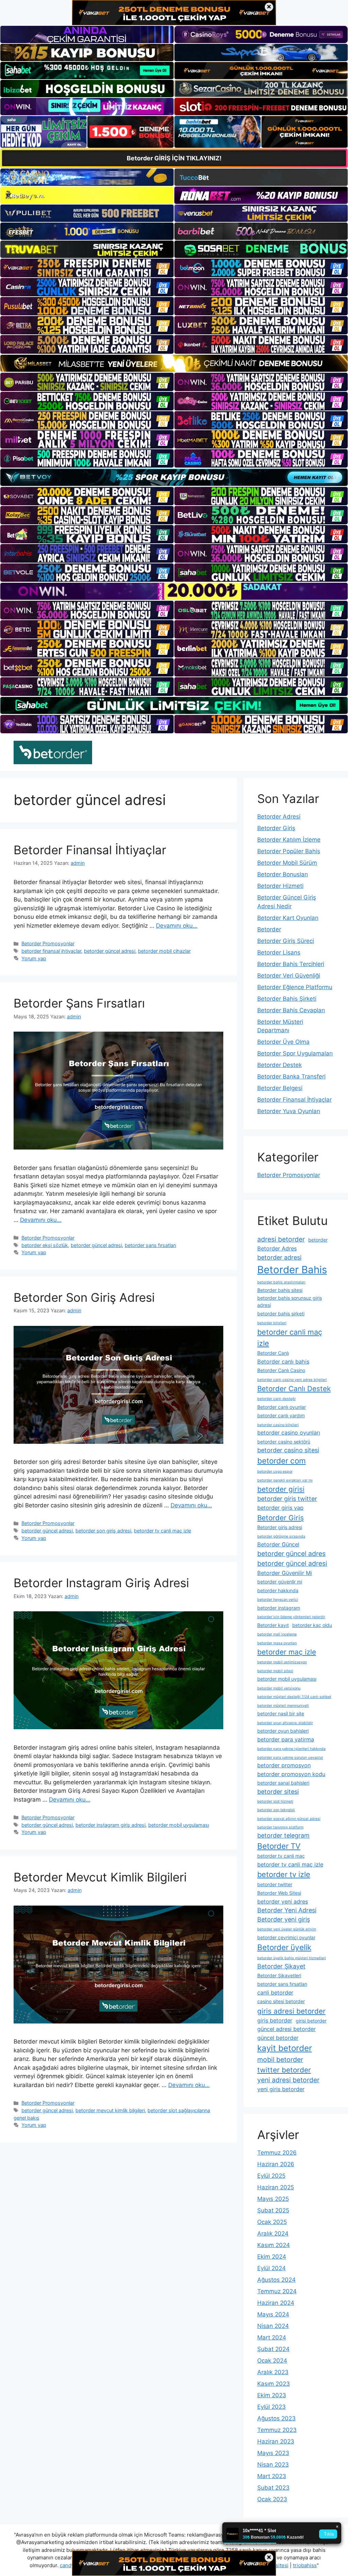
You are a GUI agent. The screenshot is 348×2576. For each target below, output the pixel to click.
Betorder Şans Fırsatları (79, 1003)
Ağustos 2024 (276, 2280)
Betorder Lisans (279, 952)
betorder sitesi (278, 1792)
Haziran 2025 (276, 2187)
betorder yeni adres (283, 1902)
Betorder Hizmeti (280, 886)
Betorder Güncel (278, 1544)
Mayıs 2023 (273, 2453)
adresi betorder (281, 1239)
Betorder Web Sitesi (279, 1893)
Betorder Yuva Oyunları (289, 1111)
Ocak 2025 (272, 2222)
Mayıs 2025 (273, 2199)
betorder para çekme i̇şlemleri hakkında (291, 1749)
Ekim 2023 (272, 2395)
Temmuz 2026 (277, 2153)
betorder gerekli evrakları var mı (285, 1480)
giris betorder (275, 2020)
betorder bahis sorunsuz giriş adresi (290, 1301)
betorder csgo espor (275, 1471)
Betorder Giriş (276, 828)
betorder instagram (279, 1608)
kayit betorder (285, 2048)
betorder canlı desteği (276, 1399)
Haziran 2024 (276, 2303)
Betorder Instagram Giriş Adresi (101, 1583)
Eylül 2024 (272, 2268)
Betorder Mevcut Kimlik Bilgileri (100, 1877)
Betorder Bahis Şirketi (287, 999)
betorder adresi (279, 1257)
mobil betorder (280, 2060)
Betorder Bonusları (283, 874)
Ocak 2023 (272, 2499)
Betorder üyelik (284, 1947)
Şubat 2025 (273, 2210)
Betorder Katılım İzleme (289, 840)
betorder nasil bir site (281, 1713)
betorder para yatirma (286, 1739)
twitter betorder (284, 2070)
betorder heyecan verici (278, 1600)
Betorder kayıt (273, 1625)
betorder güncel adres (291, 1554)
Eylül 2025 (271, 2176)
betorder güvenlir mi (280, 1582)
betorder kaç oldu (312, 1625)
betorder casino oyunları (289, 1433)
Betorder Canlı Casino (281, 1370)
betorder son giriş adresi (103, 1531)
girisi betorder (311, 2021)
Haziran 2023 (276, 2441)
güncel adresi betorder (286, 2029)
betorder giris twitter (287, 1499)
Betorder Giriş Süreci (286, 941)
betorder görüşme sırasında (281, 1536)
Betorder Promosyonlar (48, 943)
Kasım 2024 (274, 2245)
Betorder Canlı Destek (294, 1389)
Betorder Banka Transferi (291, 1076)
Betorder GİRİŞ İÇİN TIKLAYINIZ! (174, 158)
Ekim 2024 (272, 2257)
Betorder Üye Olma (283, 1042)
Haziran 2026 (276, 2164)
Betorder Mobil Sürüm (287, 863)
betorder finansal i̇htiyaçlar (51, 951)
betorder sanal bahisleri (283, 1783)
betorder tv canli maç (281, 1856)
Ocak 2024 (272, 2361)
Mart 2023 (272, 2476)
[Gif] (174, 363)
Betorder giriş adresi (280, 1527)
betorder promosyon (284, 1765)
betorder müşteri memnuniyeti (283, 1706)
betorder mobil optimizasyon (282, 1662)
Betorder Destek (280, 1065)
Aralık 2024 (273, 2233)
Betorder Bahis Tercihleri (291, 964)
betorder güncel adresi (110, 951)
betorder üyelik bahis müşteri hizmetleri (292, 1958)
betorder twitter (275, 1884)
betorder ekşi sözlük (45, 1245)
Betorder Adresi (279, 817)
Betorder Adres (277, 1248)
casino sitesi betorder (281, 2001)
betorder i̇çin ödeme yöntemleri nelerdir (291, 1617)
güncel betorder (278, 2038)
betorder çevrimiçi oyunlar (286, 1937)
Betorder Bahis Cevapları (291, 1010)
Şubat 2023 (273, 2488)
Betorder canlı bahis (283, 1362)
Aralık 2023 (273, 2372)
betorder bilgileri (272, 1323)
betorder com (282, 1461)
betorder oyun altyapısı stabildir (285, 1723)
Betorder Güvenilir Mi (285, 1573)
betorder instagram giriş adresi (110, 1825)
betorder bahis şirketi (281, 1313)
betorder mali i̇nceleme (277, 1634)
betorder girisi (281, 1489)
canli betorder (275, 1993)
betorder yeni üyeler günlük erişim (287, 1929)
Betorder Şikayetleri (279, 1975)
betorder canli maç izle (290, 1337)
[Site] (87, 268)
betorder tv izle (284, 1874)
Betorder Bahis (292, 1270)
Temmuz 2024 (277, 2291)
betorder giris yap (280, 1508)
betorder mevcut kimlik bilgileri (110, 2110)
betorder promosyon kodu (291, 1774)
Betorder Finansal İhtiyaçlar (90, 850)
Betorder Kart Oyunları (288, 918)
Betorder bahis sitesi (280, 1290)
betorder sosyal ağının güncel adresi (289, 1819)
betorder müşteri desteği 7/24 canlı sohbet (294, 1697)
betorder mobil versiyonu (279, 1688)
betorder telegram (283, 1835)
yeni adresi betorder (288, 2080)
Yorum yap (34, 958)
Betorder (269, 929)
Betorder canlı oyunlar (282, 1407)
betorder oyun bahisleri (283, 1731)
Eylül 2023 (272, 2407)
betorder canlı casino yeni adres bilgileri (292, 1380)
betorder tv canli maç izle (162, 1531)
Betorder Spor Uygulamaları (295, 1053)
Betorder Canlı (273, 1353)
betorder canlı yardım (281, 1415)
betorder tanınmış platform (280, 1827)
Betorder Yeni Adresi (287, 1910)
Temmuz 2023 (277, 2430)
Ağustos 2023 (276, 2418)
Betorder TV (279, 1846)
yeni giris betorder (281, 2089)
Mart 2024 (272, 2337)
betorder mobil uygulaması (179, 1825)
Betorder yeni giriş (284, 1919)
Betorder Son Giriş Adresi (84, 1297)
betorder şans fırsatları (150, 1245)
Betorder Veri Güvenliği (289, 976)
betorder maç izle (287, 1652)
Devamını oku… (177, 926)
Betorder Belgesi (280, 1088)
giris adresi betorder (291, 2011)
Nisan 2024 (273, 2326)
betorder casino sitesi (288, 1450)
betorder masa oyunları (277, 1643)
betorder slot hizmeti (275, 1801)
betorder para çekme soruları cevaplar (290, 1758)
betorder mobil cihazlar (164, 951)
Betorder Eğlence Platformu (295, 987)
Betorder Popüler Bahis (289, 851)
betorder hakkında (278, 1590)
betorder (318, 1240)
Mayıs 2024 (273, 2314)
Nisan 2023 (273, 2465)
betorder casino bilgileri (278, 1425)
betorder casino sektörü (284, 1442)
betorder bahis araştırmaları (281, 1282)
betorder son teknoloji (276, 1810)
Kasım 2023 (274, 2384)
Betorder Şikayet (281, 1966)
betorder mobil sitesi (275, 1671)
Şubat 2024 (273, 2349)
